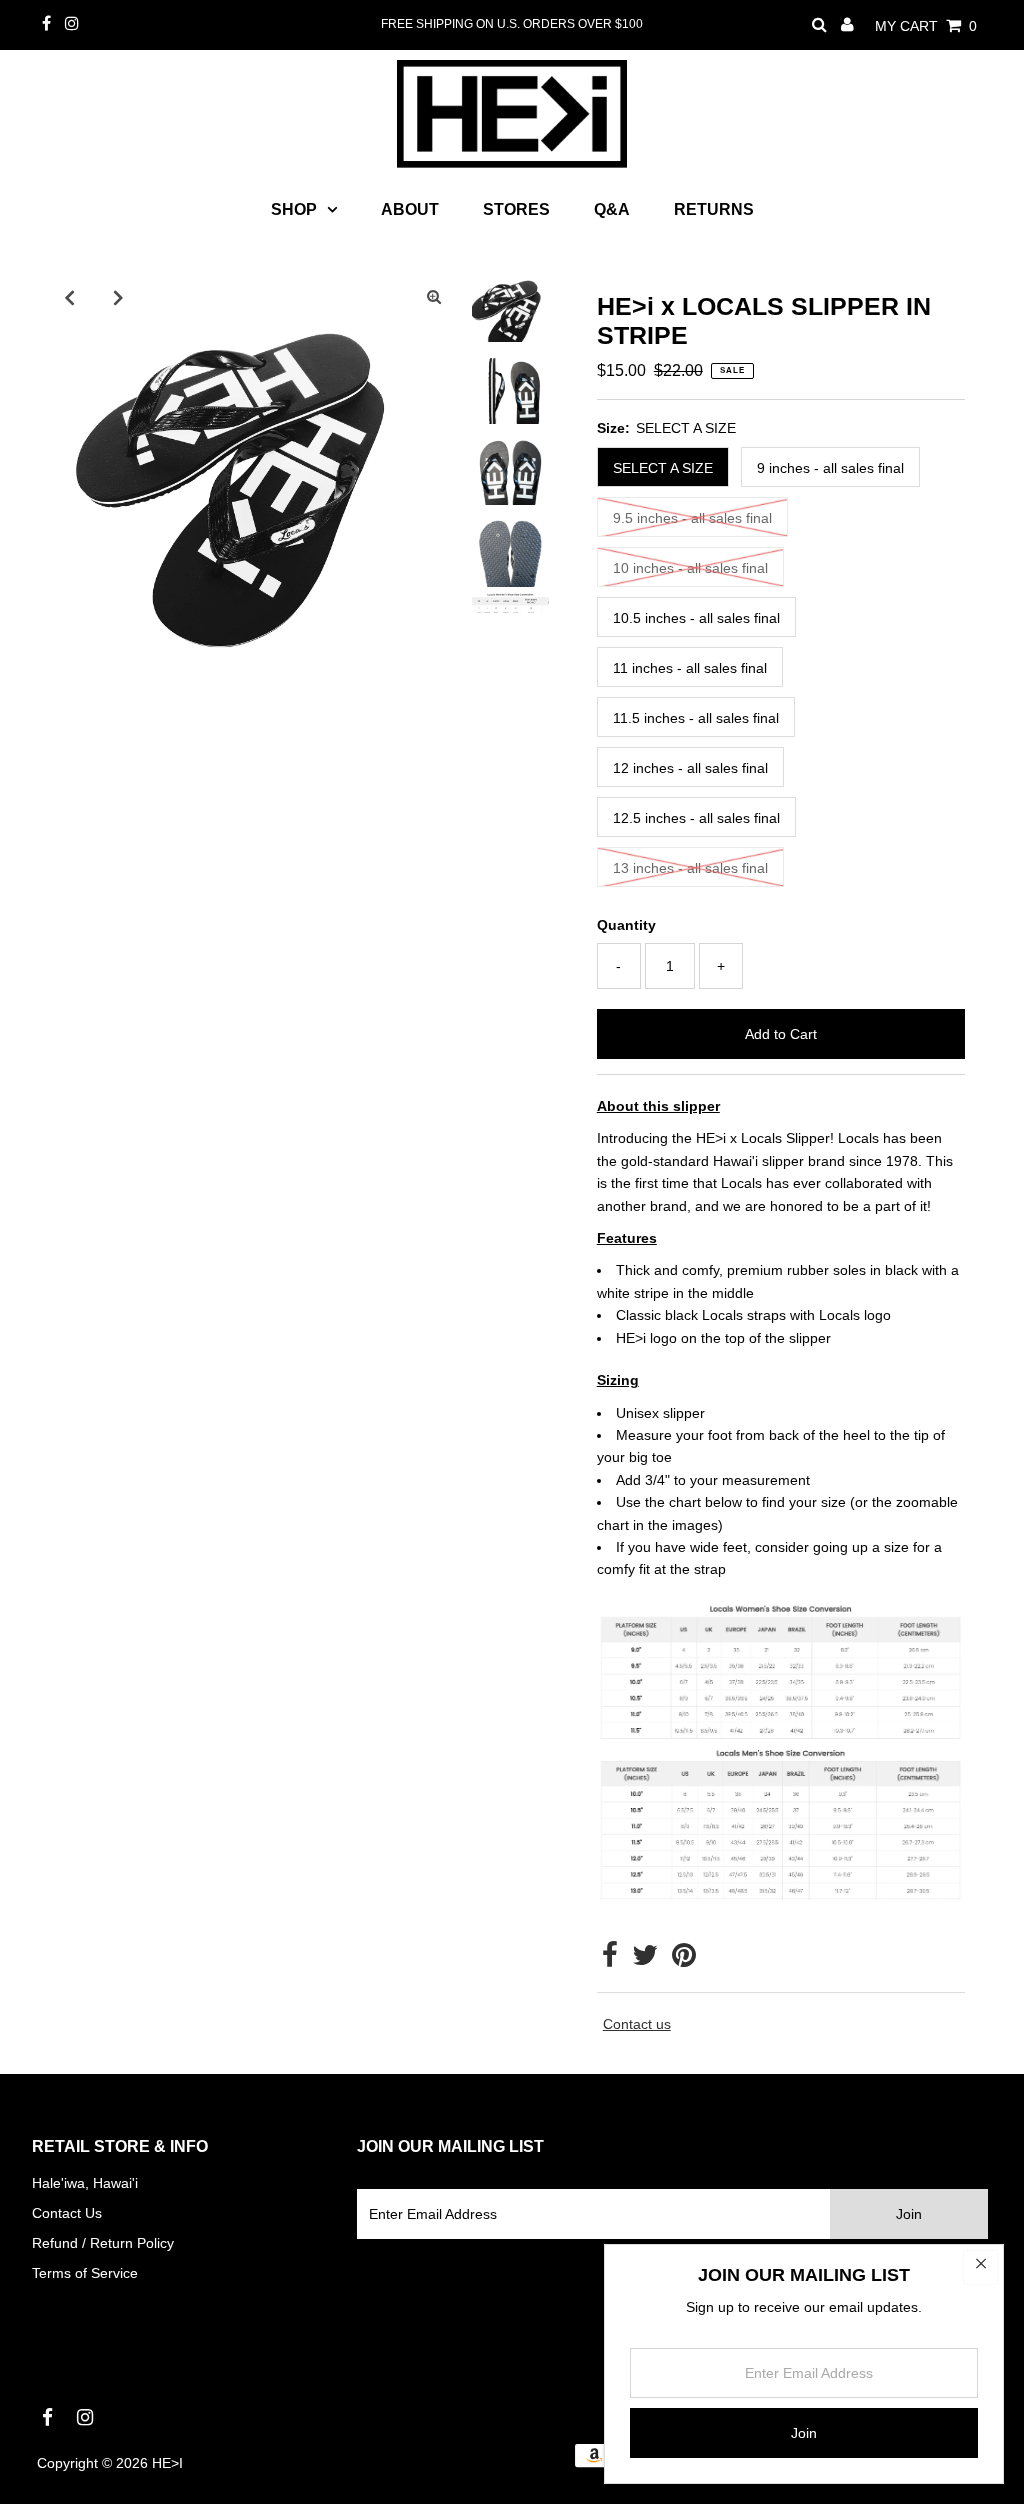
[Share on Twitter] (645, 1960)
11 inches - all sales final (690, 668)
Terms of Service (85, 2273)
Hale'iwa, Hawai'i (85, 2183)
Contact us (637, 2024)
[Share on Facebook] (610, 1960)
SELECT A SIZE (663, 468)
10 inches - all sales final (690, 568)
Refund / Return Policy (103, 2243)
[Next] (118, 297)
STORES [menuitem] (516, 209)
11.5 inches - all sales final (696, 718)
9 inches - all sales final (830, 468)
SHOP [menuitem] (294, 209)
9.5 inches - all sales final (692, 518)
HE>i (167, 2463)
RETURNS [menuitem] (714, 209)
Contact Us (67, 2213)
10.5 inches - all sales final (696, 618)
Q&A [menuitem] (612, 209)
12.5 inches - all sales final (696, 818)
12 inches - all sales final (690, 768)
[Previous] (69, 297)
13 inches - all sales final (690, 868)
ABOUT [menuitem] (410, 209)
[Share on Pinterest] (684, 1960)
